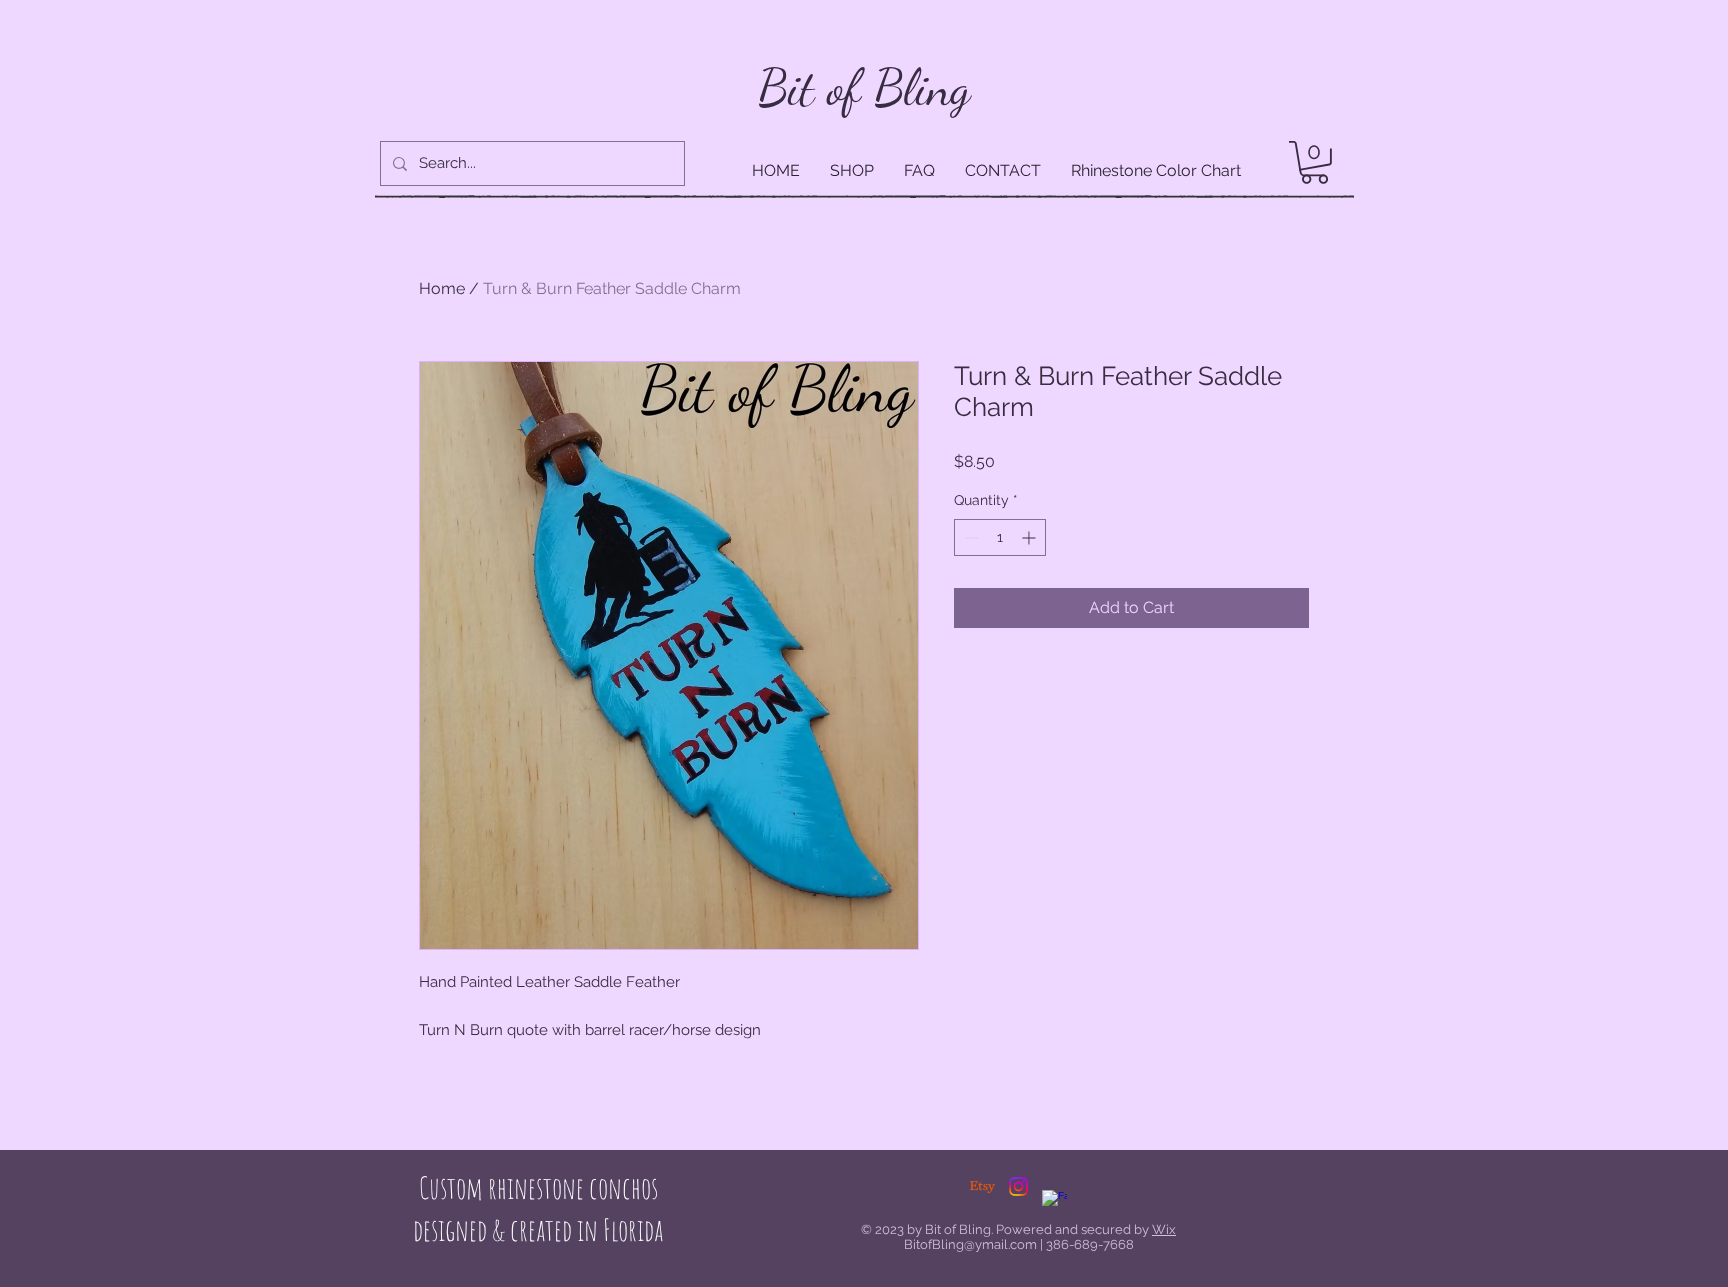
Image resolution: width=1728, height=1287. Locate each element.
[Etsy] (982, 1186)
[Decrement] (969, 537)
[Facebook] (1054, 1202)
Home (442, 288)
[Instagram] (1018, 1186)
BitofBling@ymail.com (970, 1244)
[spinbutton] (1000, 537)
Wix (1164, 1229)
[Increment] (1030, 537)
